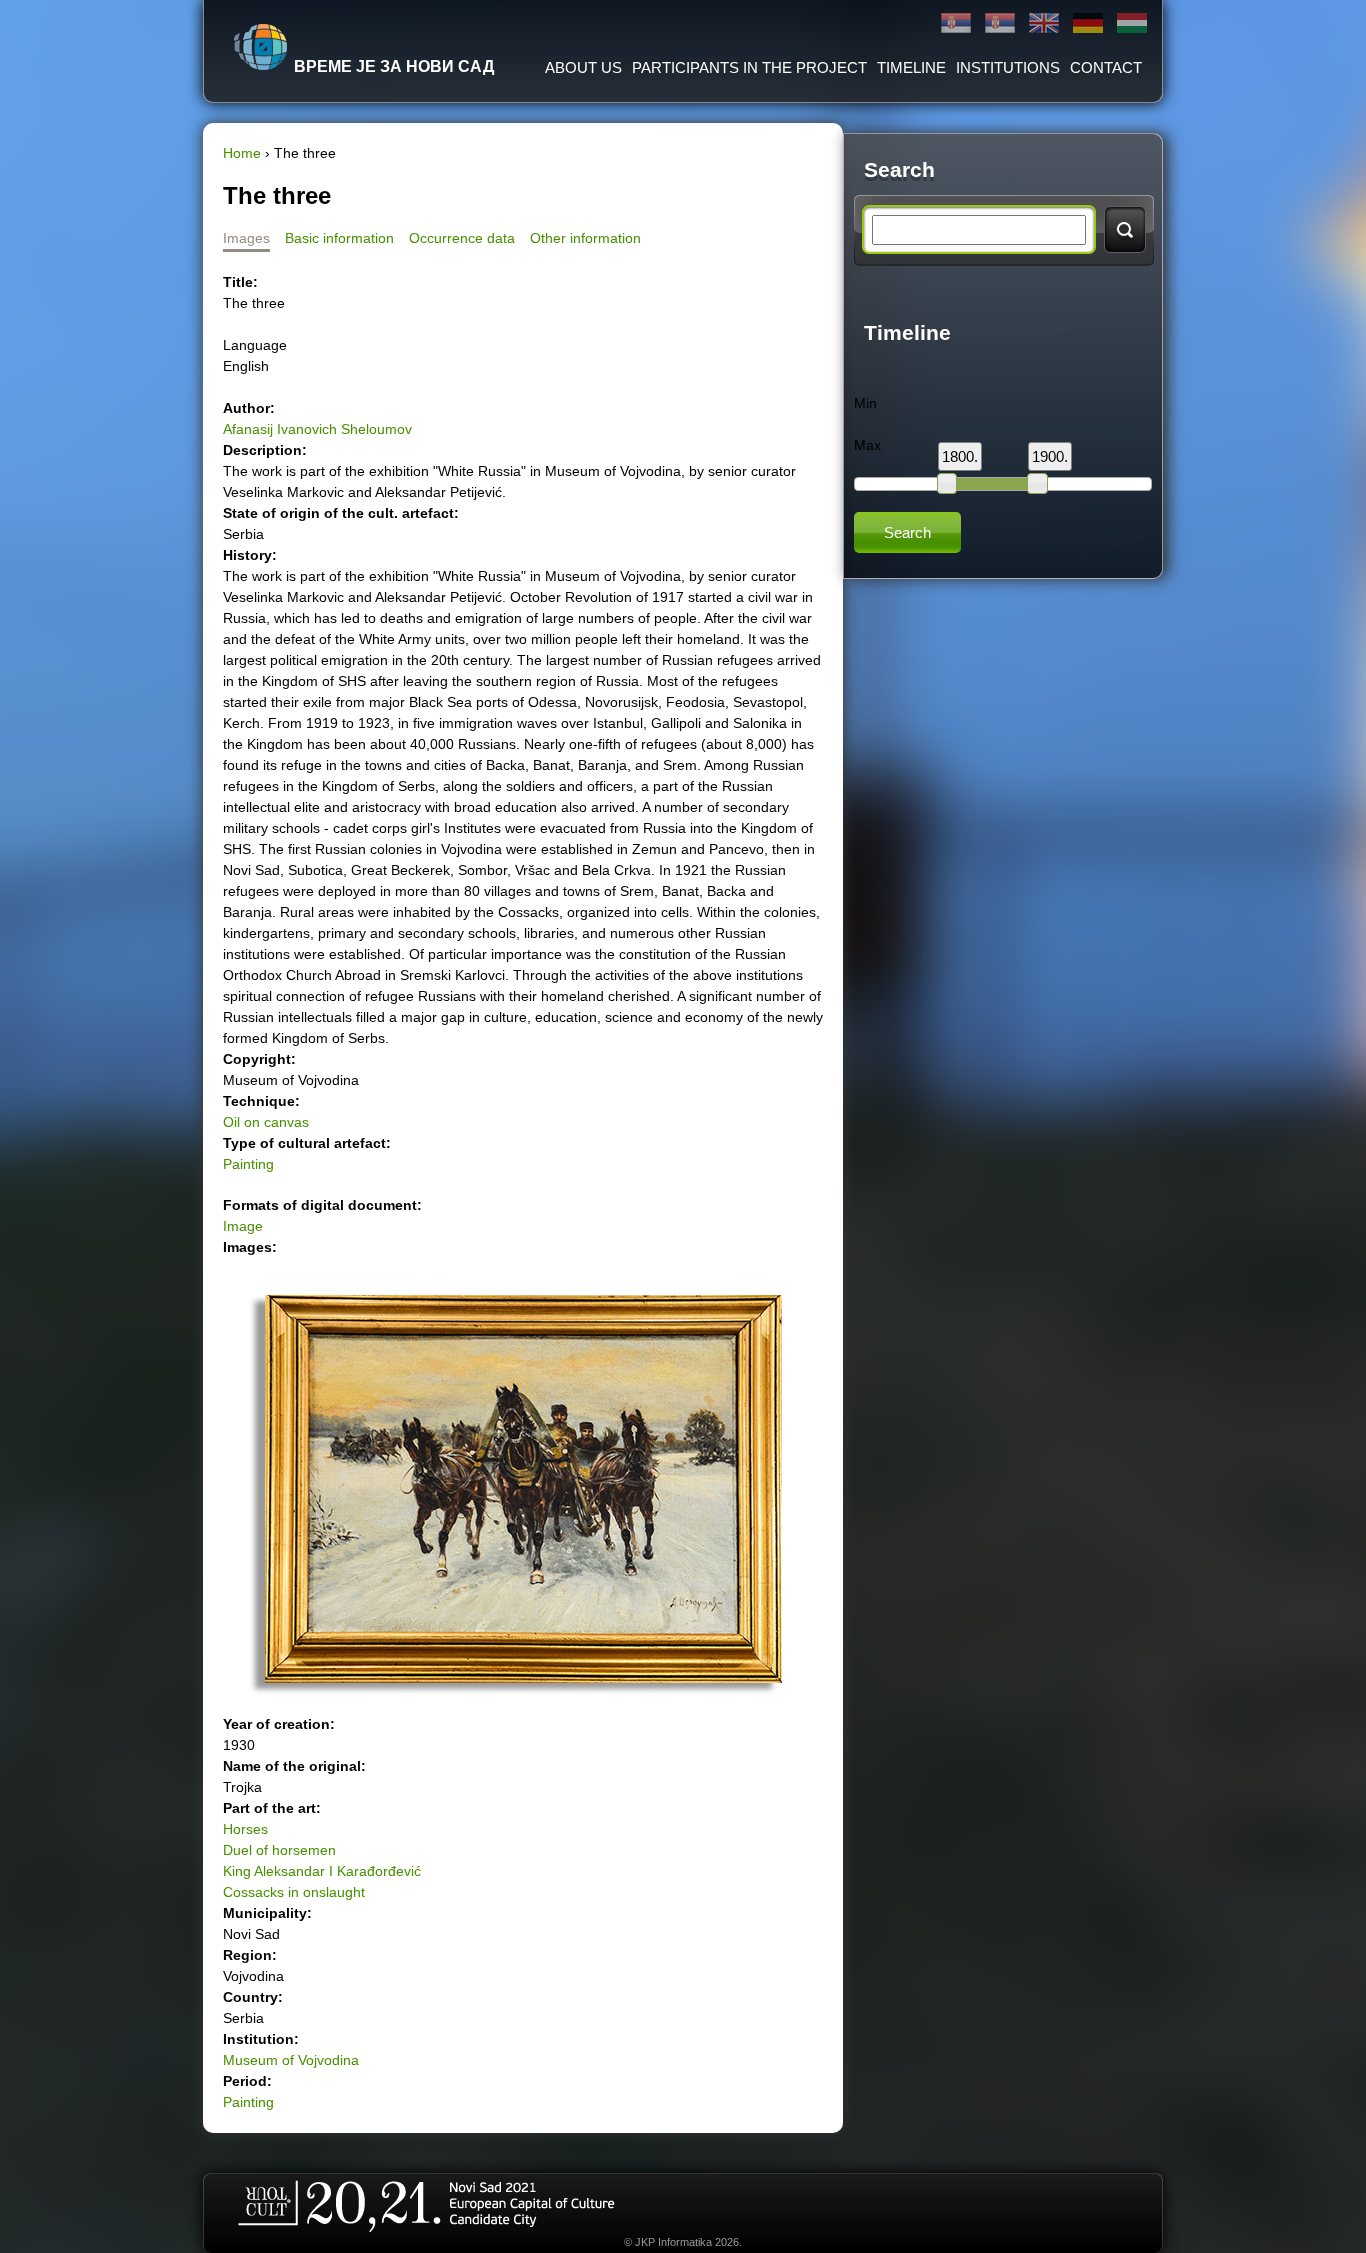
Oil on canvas (266, 1122)
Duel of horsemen (279, 1850)
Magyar (1132, 23)
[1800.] (947, 483)
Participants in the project (749, 67)
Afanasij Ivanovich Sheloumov (317, 429)
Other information (585, 238)
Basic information (339, 238)
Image (243, 1226)
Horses (245, 1829)
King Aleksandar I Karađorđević (322, 1871)
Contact (1106, 67)
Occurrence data (462, 238)
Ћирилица (956, 23)
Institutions (1008, 67)
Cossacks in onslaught (294, 1892)
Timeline (911, 67)
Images (246, 238)
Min (865, 403)
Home (242, 153)
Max (867, 445)
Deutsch (1088, 23)
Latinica (1000, 23)
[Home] (261, 47)
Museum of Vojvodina (291, 2060)
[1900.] (1037, 483)
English (1044, 23)
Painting (248, 1164)
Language (255, 345)
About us (583, 67)
